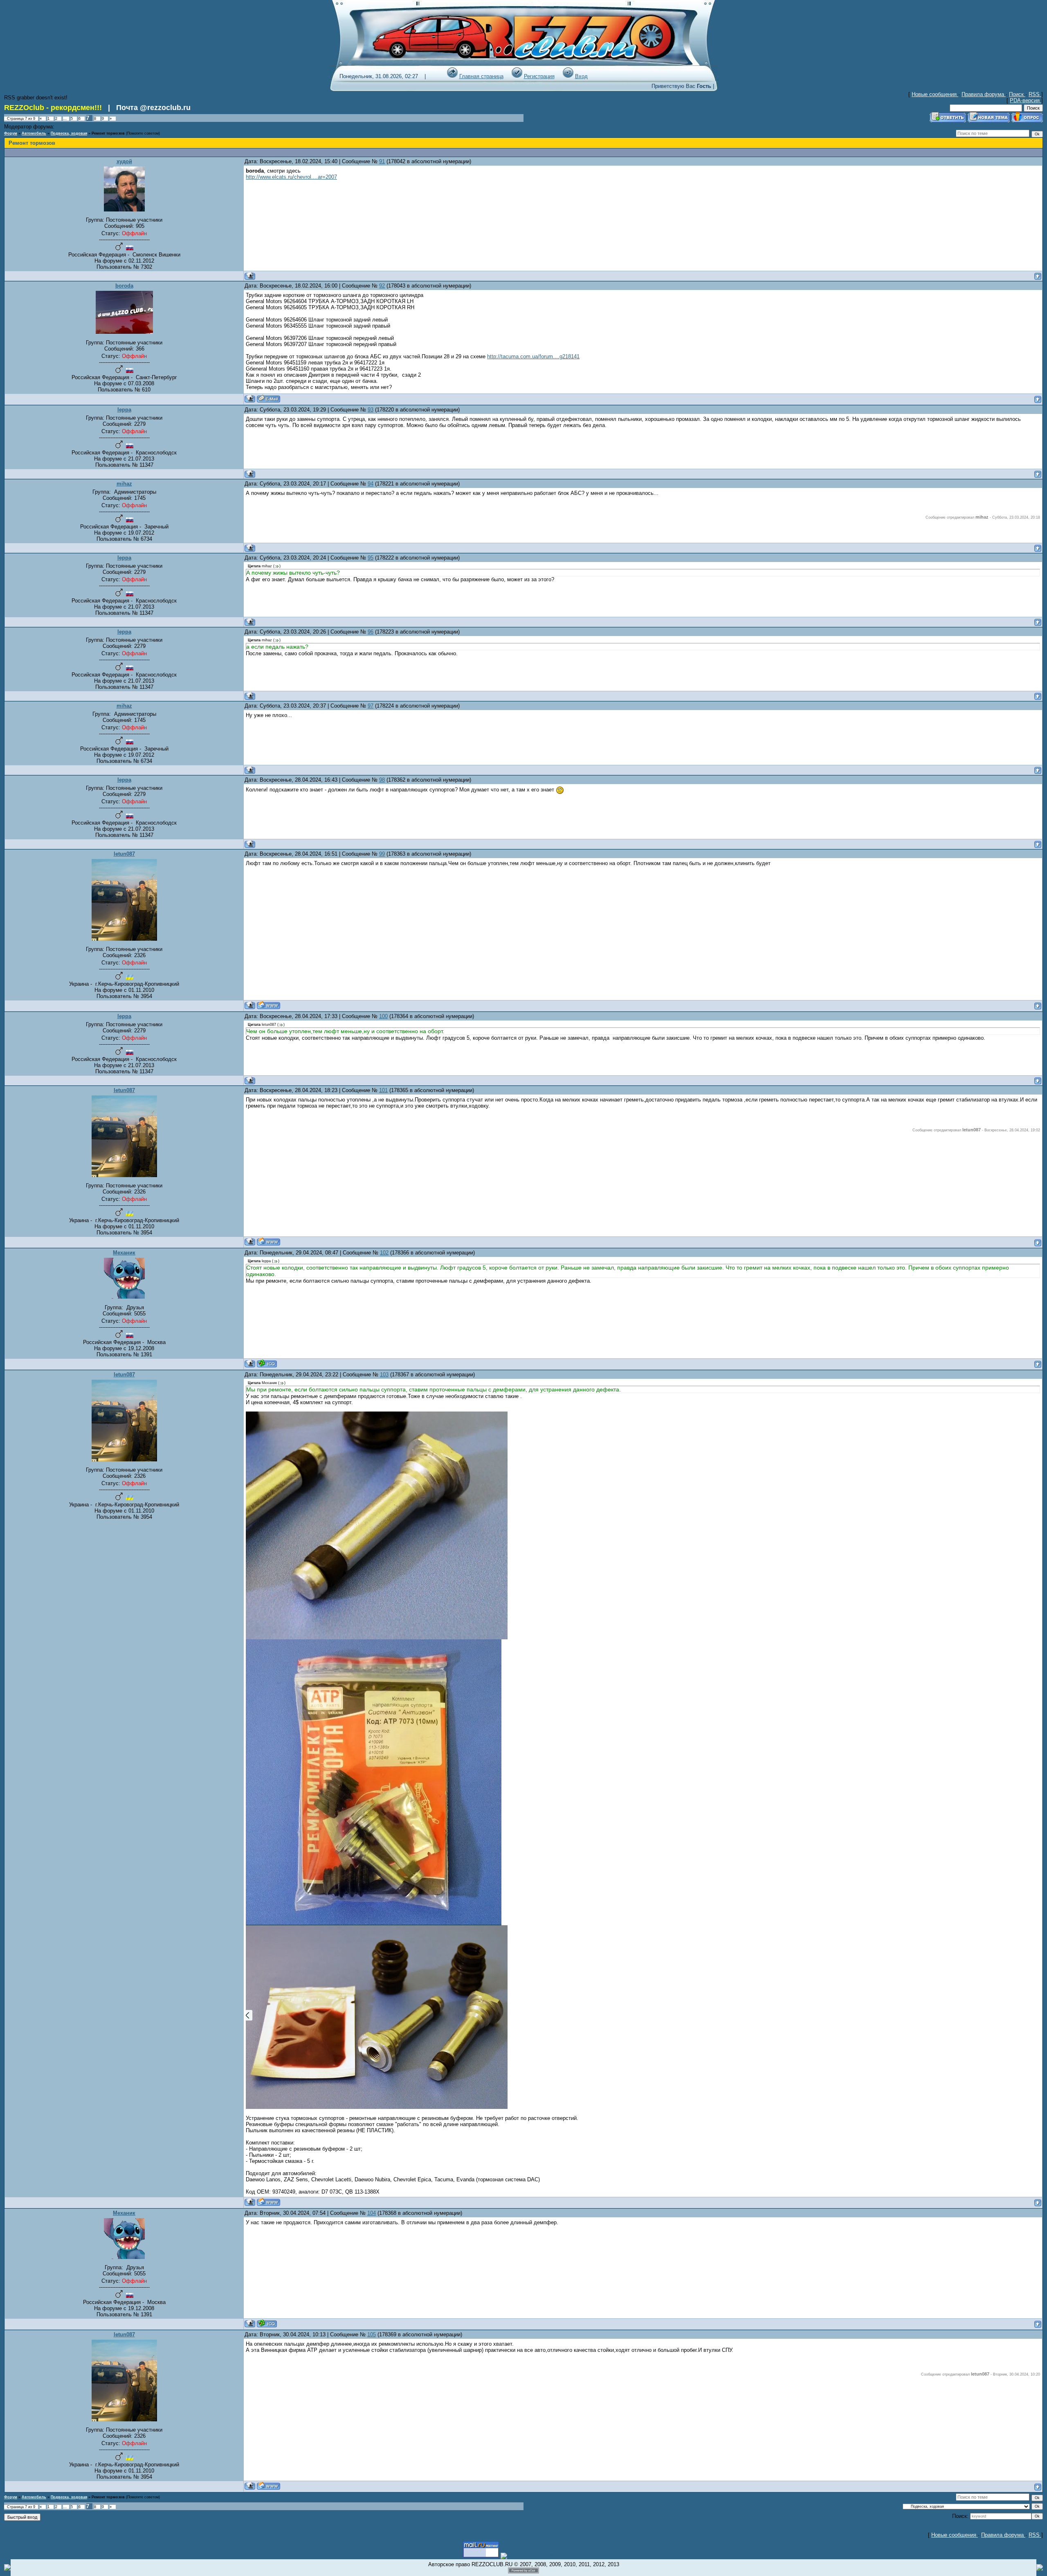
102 (384, 1253)
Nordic (62, 127)
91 (382, 161)
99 (382, 854)
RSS (1035, 94)
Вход (581, 76)
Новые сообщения (935, 94)
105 (372, 2334)
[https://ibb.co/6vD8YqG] (377, 1638)
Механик (124, 1253)
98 (382, 780)
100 (383, 1016)
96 (371, 632)
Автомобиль (34, 133)
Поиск (1017, 94)
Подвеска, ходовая (69, 133)
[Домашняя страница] (268, 1005)
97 (371, 706)
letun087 (124, 854)
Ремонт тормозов (108, 133)
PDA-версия (1026, 100)
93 (371, 410)
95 (371, 558)
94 (371, 484)
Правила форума (984, 94)
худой (124, 161)
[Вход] (568, 76)
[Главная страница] (452, 76)
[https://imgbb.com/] (374, 1923)
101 (383, 1090)
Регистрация (539, 76)
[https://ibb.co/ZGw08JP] (377, 2107)
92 (382, 286)
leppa (124, 410)
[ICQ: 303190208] (267, 1363)
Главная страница (481, 76)
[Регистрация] (517, 76)
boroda (124, 286)
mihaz (124, 484)
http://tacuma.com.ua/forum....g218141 (533, 356)
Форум (11, 133)
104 (372, 2213)
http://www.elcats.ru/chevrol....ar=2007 (291, 177)
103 (384, 1375)
